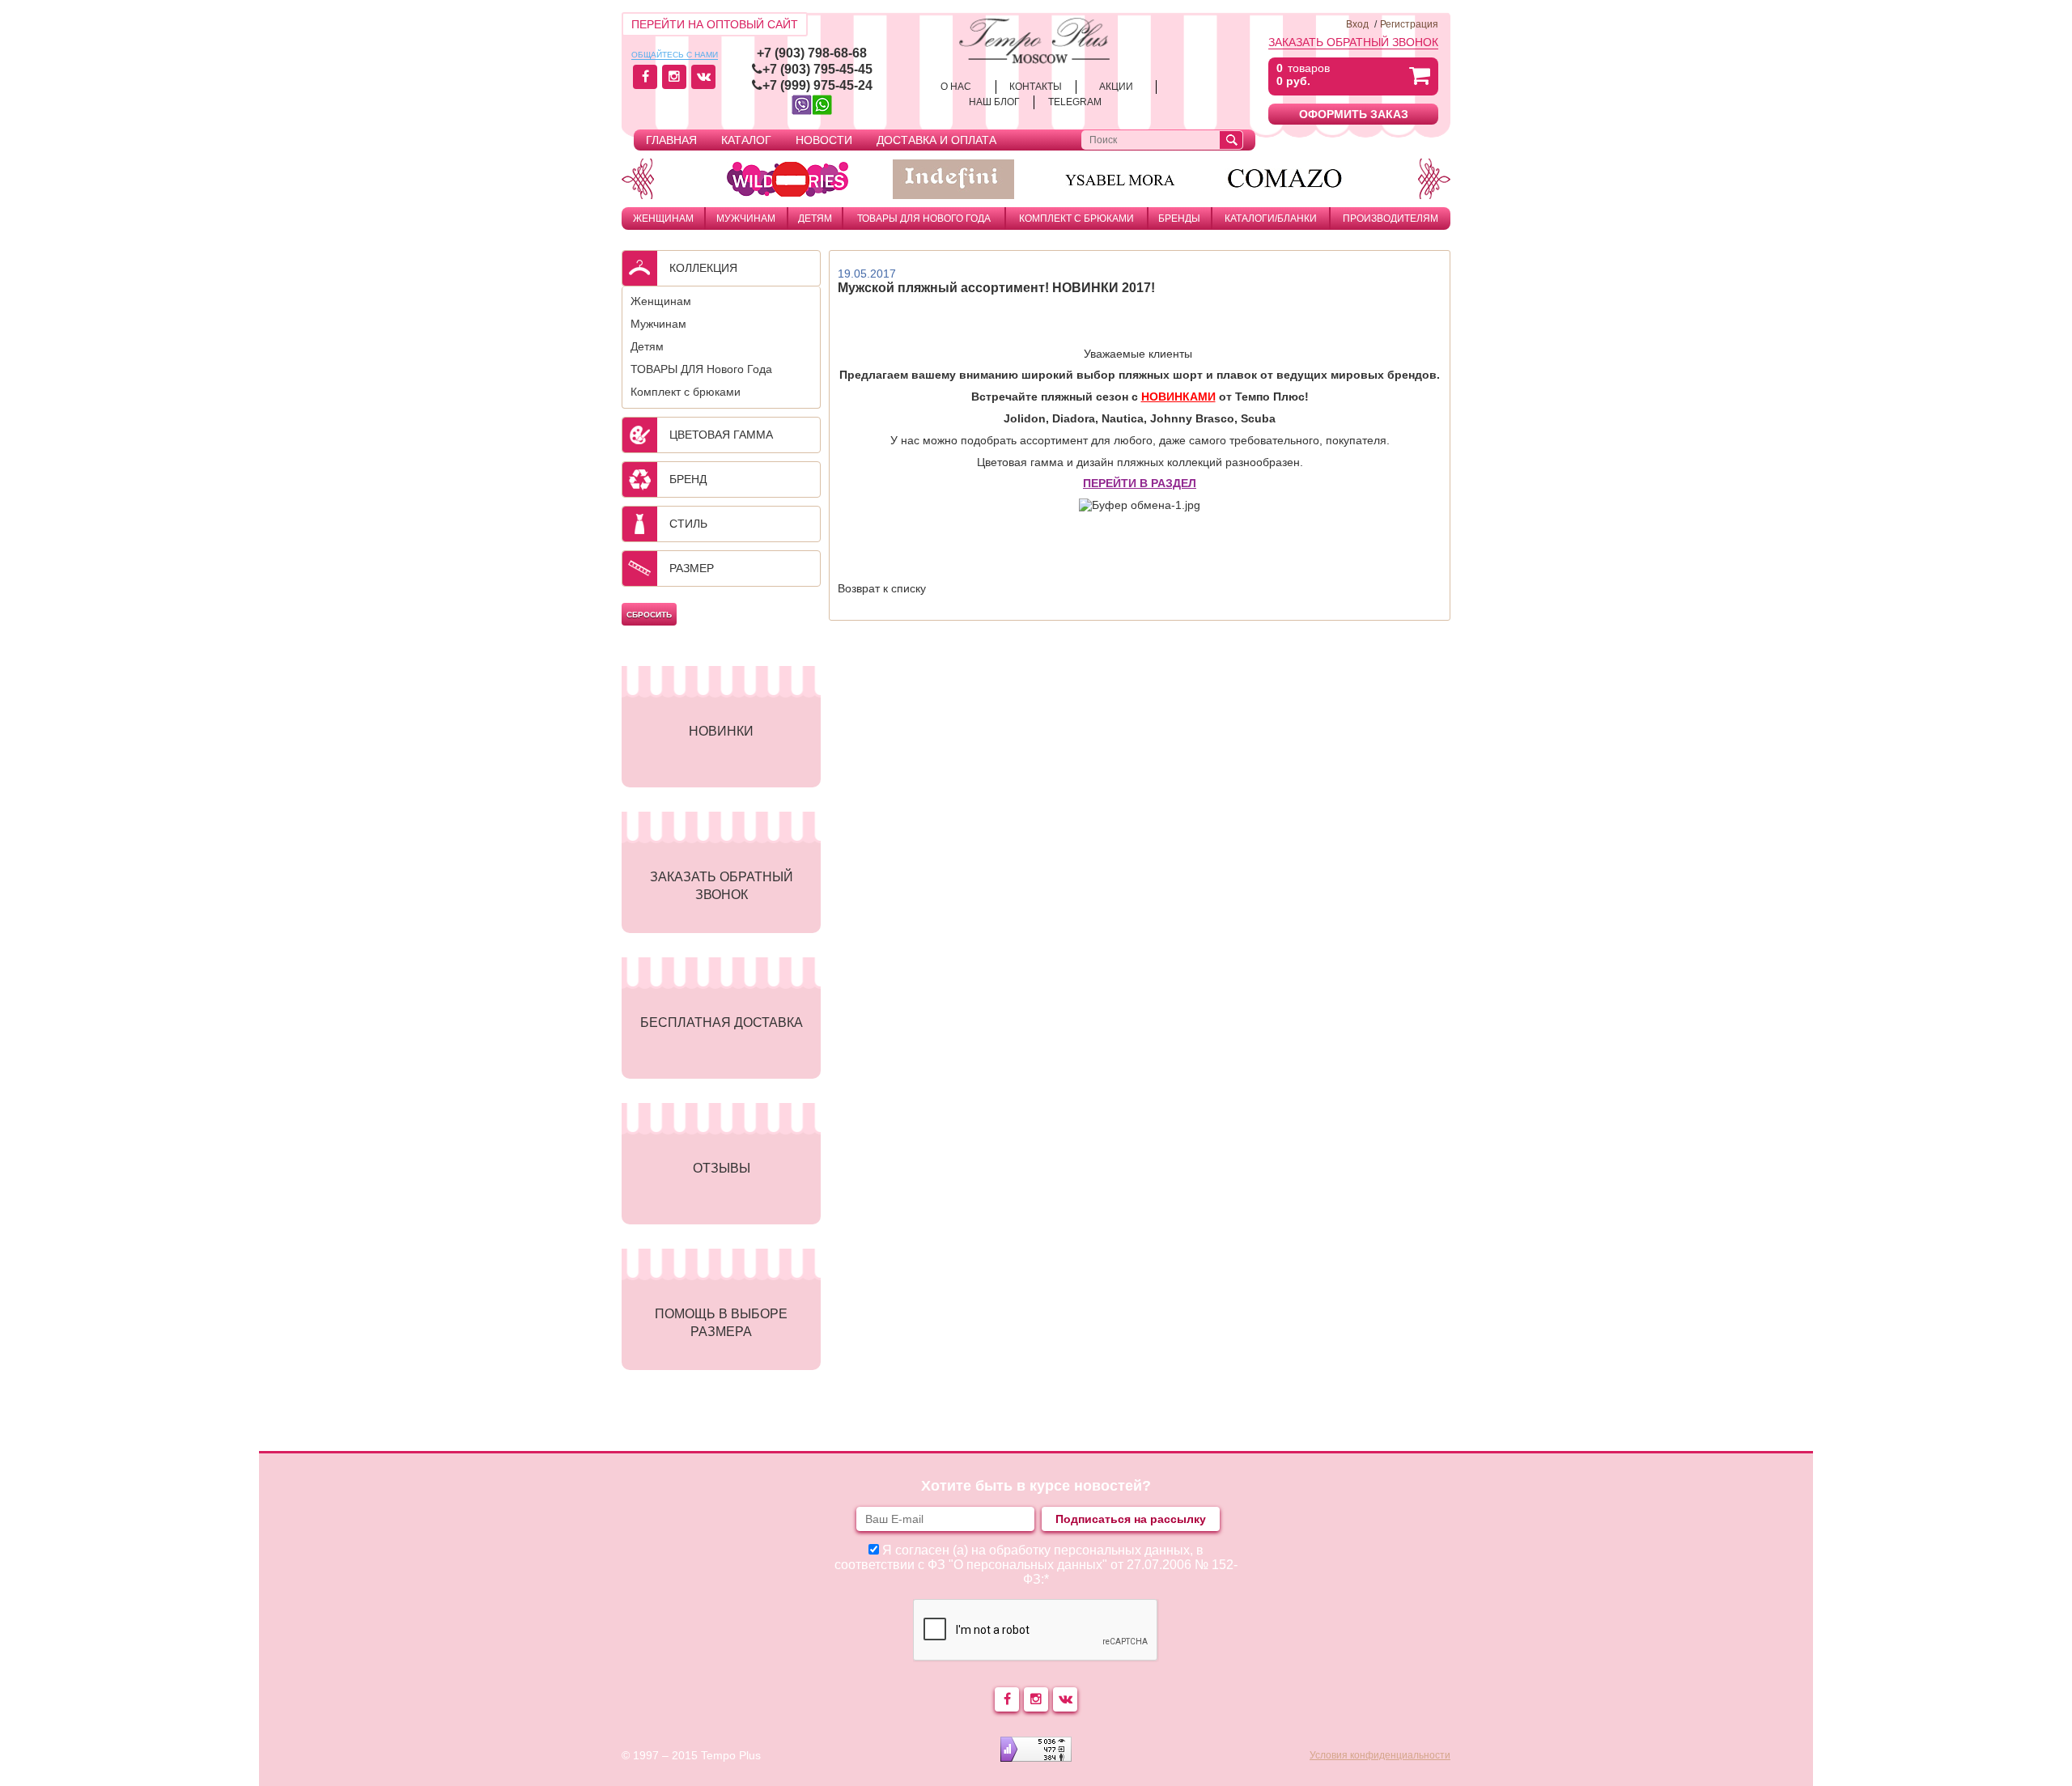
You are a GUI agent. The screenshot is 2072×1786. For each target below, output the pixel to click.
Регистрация (1409, 24)
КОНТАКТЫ (1036, 87)
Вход (1357, 24)
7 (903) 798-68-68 (815, 53)
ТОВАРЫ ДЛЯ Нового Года (924, 218)
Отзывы (722, 1168)
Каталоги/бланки (1271, 218)
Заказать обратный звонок (1353, 42)
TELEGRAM (1075, 102)
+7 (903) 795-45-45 (817, 69)
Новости (824, 140)
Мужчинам (746, 218)
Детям (815, 218)
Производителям (1391, 218)
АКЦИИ (1116, 87)
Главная (671, 140)
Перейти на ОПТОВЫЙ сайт (715, 24)
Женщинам (663, 218)
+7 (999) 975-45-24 (817, 85)
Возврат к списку (882, 588)
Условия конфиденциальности (1380, 1755)
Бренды (1179, 218)
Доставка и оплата (936, 140)
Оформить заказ (1354, 114)
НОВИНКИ (721, 731)
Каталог (746, 140)
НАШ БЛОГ (994, 102)
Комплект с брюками (1076, 218)
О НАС (956, 87)
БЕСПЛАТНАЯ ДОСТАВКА (722, 1022)
